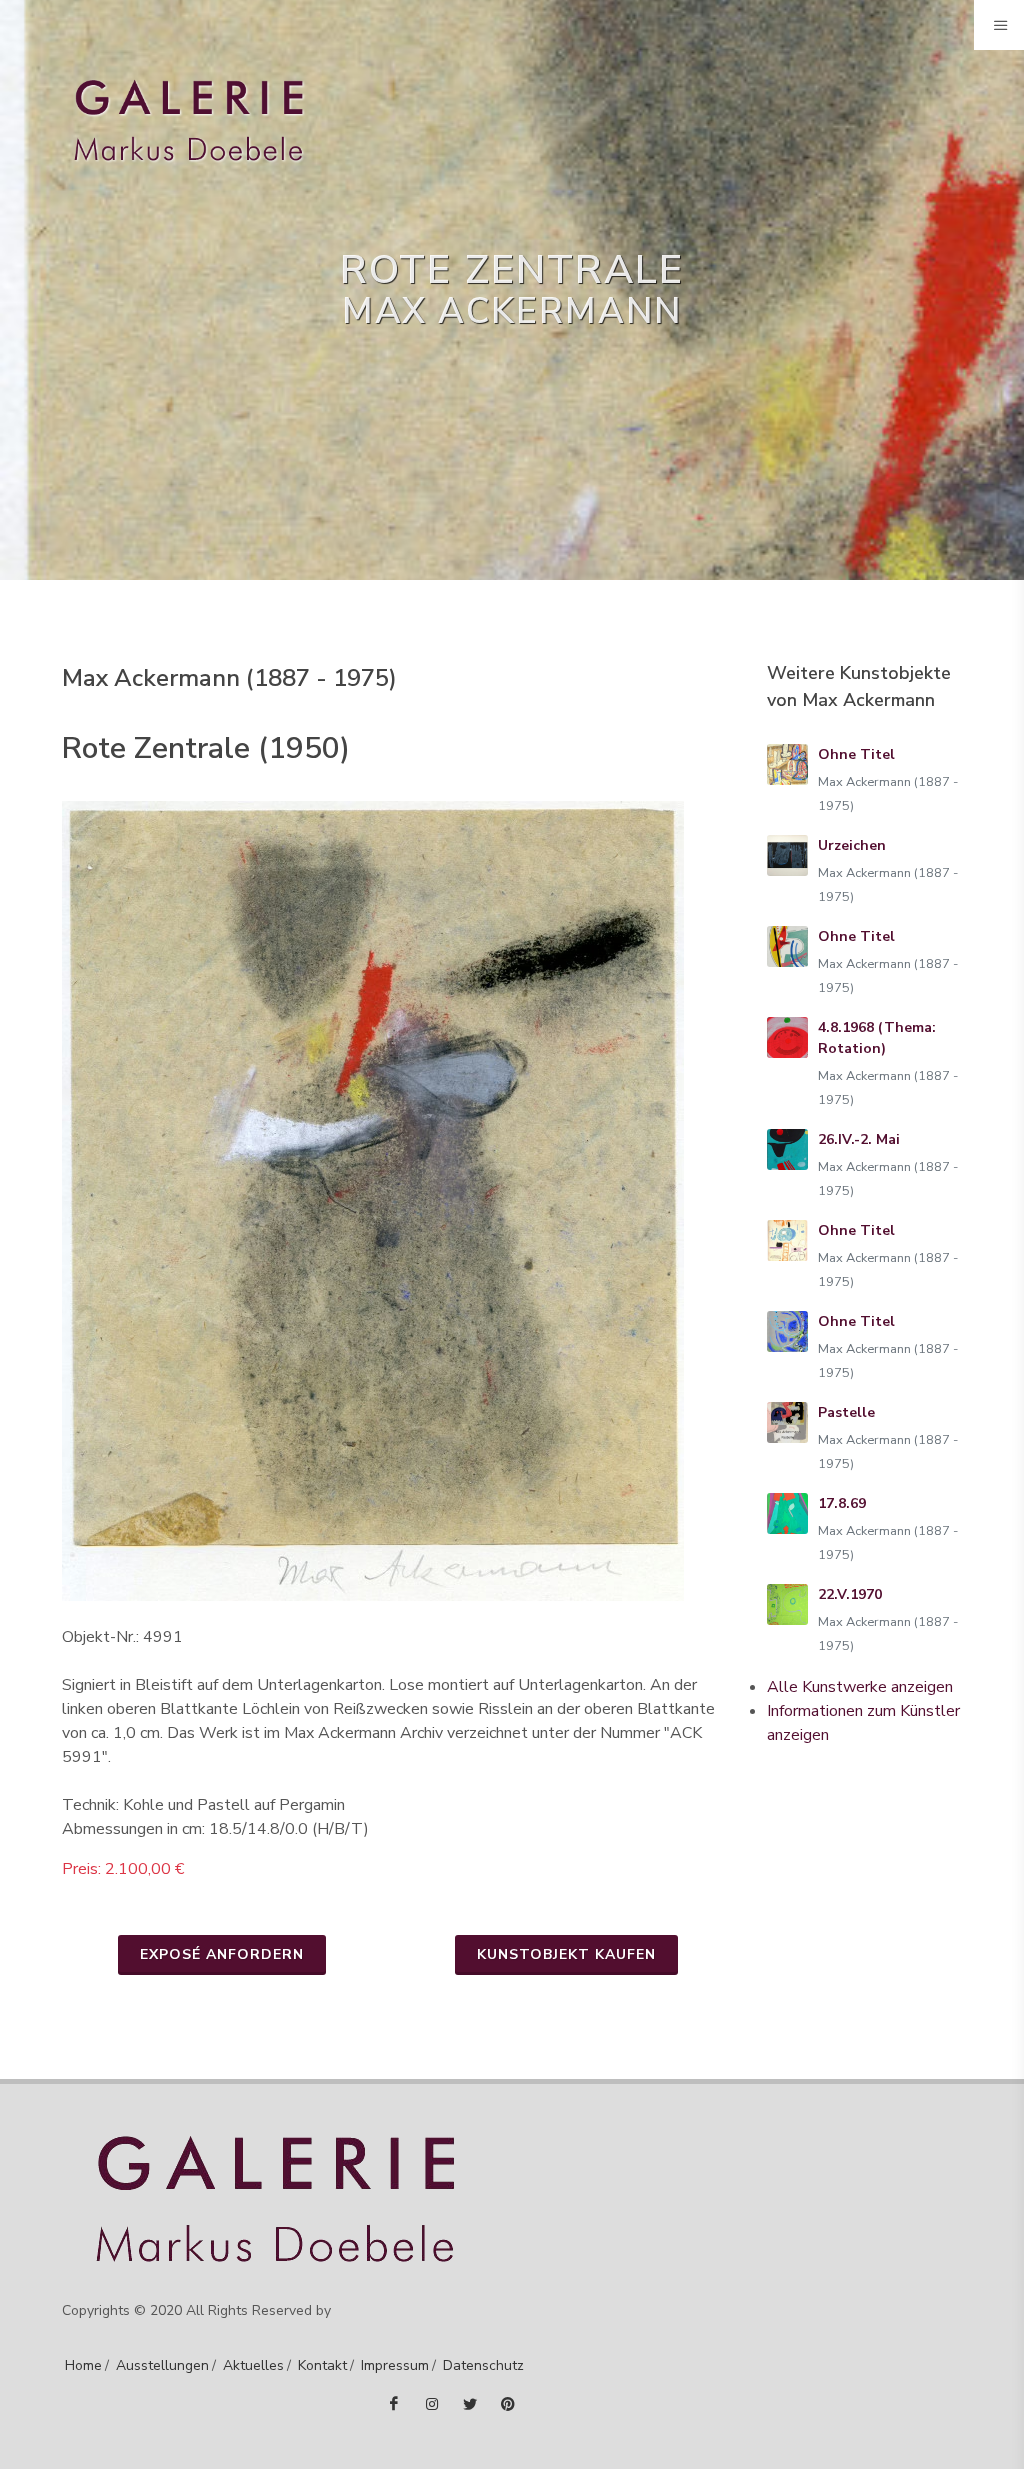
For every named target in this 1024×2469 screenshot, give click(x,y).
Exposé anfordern (222, 1954)
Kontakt (322, 2365)
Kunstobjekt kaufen (566, 1954)
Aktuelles (253, 2365)
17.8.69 (842, 1503)
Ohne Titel (856, 754)
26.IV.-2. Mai (859, 1139)
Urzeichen (852, 845)
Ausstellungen (162, 2365)
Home (83, 2365)
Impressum (395, 2365)
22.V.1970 (850, 1594)
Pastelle (846, 1412)
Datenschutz (483, 2365)
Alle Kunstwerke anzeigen (860, 1687)
